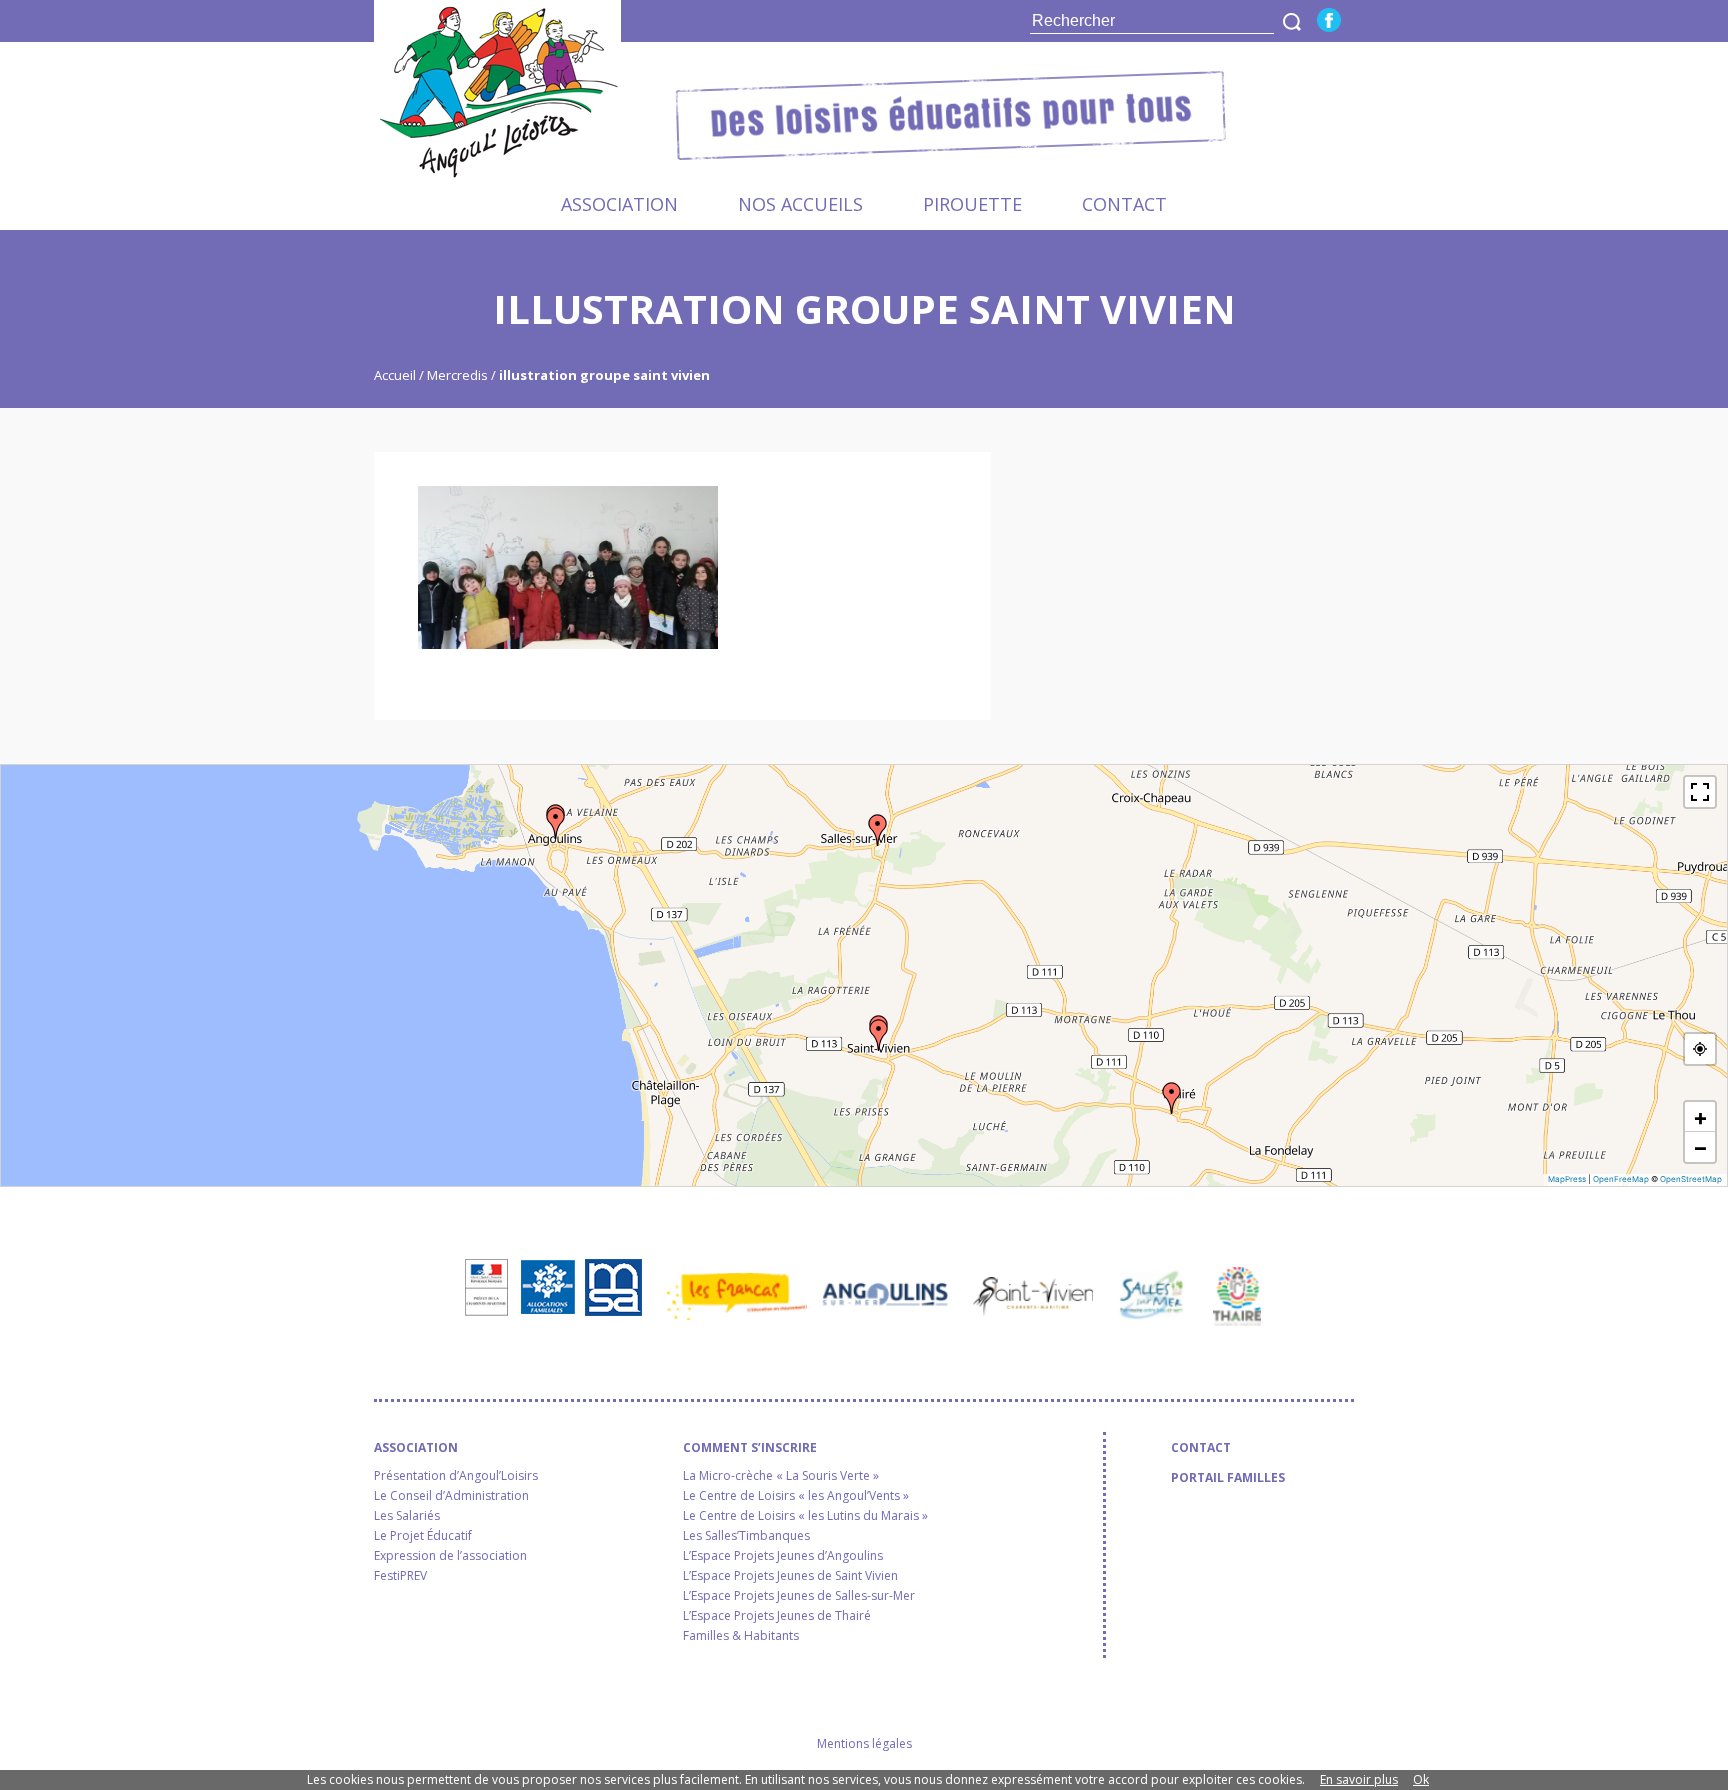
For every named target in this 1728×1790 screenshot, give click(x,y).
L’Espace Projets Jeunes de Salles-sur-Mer (799, 1596)
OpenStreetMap (1691, 1179)
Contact (1124, 204)
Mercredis (457, 375)
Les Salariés (407, 1516)
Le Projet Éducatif (423, 1536)
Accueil (396, 375)
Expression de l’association (450, 1556)
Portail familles (1228, 1478)
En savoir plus (1359, 1779)
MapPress (1567, 1179)
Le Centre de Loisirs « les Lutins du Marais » (805, 1516)
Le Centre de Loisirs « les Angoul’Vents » (796, 1496)
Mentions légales (864, 1743)
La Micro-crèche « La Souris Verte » (781, 1476)
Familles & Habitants (741, 1636)
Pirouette (972, 204)
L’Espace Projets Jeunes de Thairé (777, 1616)
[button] (556, 823)
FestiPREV (400, 1576)
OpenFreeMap (1621, 1179)
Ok (1421, 1779)
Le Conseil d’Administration (451, 1496)
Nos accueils (800, 204)
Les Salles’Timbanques (746, 1536)
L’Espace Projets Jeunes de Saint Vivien (790, 1576)
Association (619, 204)
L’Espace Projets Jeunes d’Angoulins (783, 1556)
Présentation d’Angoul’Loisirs (456, 1476)
